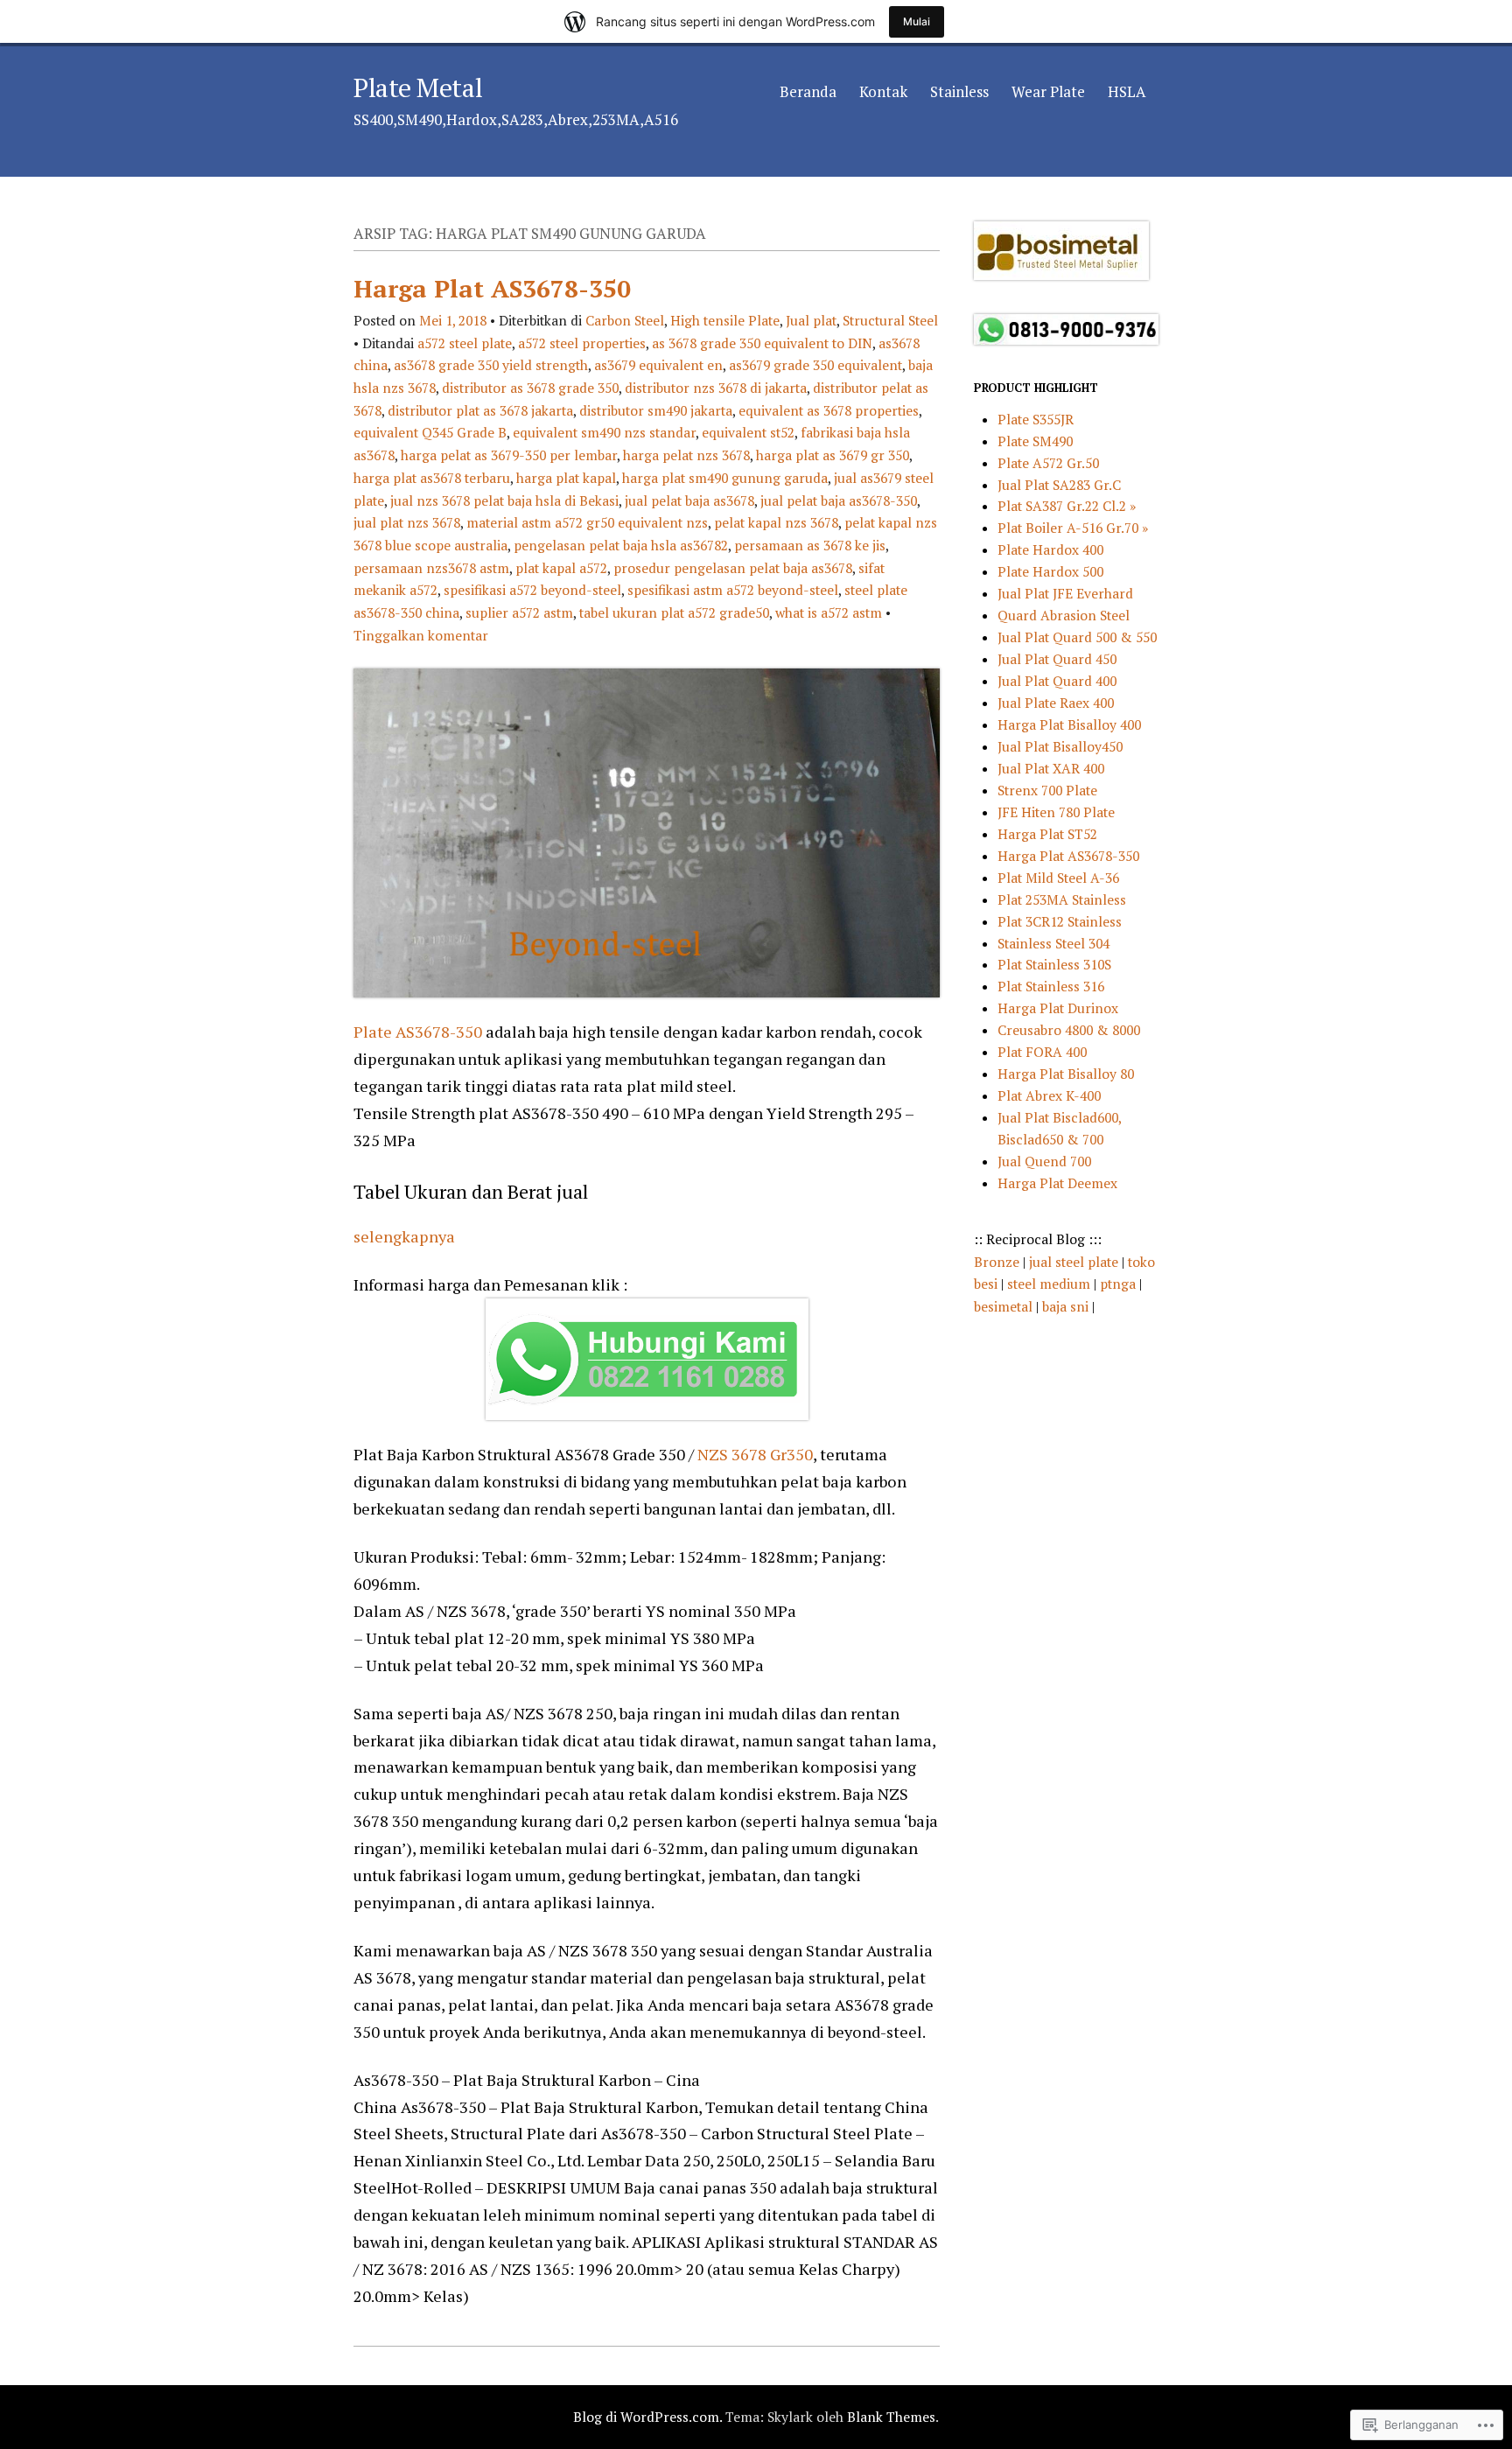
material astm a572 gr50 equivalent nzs (587, 522)
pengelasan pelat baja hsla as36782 (621, 545)
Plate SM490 (1035, 441)
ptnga (1118, 1284)
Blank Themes (891, 2417)
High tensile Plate (725, 320)
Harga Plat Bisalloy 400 (1069, 724)
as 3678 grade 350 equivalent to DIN (762, 343)
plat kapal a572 (561, 568)
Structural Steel (890, 320)
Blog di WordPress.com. (647, 2417)
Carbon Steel (625, 320)
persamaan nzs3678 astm (431, 568)
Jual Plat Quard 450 (1057, 659)
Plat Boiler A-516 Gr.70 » (1073, 528)
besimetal (1005, 1306)
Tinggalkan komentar (421, 635)
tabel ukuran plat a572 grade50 (674, 612)
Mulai (917, 21)
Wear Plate (1048, 91)
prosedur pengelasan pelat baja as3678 (733, 568)
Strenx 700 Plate (1047, 790)
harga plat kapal (566, 478)
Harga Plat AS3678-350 (492, 288)
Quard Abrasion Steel (1064, 615)
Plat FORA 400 (1042, 1052)
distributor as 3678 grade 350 (530, 388)
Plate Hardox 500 (1050, 571)
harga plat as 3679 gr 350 (833, 455)
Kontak (883, 91)
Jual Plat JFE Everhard (1065, 593)
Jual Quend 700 (1044, 1161)
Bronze (998, 1262)
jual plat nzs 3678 (407, 522)
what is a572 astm (829, 612)
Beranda (808, 91)
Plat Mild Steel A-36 (1058, 878)
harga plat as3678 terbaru (432, 478)
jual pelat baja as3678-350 (839, 500)
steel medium (1050, 1284)
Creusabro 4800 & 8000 (1069, 1030)
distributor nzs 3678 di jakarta (716, 388)
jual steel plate (1075, 1262)
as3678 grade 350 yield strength (491, 365)
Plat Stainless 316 (1051, 986)
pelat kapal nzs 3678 (776, 522)
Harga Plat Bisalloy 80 (1066, 1074)
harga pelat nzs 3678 (686, 455)
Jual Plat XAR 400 (1051, 768)
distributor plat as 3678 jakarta (480, 410)
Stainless (959, 91)
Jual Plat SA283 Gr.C (1059, 485)
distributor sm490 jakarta (656, 410)
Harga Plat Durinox (1058, 1008)
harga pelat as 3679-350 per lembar (509, 455)
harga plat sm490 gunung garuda (725, 478)
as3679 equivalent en (658, 365)
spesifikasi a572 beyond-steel (532, 590)
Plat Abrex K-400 (1049, 1095)
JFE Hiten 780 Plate (1056, 812)
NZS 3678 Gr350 (753, 1454)
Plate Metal (418, 87)
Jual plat (811, 320)
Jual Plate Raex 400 (1056, 703)
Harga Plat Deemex (1057, 1183)
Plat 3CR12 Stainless (1060, 921)
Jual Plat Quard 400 (1057, 681)
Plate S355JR (1036, 419)
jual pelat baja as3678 (689, 500)
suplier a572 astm (519, 612)
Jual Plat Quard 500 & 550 (1077, 637)
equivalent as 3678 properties (829, 410)
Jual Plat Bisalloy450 (1060, 746)
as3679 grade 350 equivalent (815, 365)
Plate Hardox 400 (1050, 549)
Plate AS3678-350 (418, 1032)
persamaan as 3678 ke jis (810, 545)
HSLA (1127, 91)
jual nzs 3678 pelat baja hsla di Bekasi (504, 500)
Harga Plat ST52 (1047, 834)
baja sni (1067, 1306)
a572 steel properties (582, 343)
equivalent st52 (748, 432)
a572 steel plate (465, 343)
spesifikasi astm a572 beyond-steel (733, 590)
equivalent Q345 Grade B (430, 432)
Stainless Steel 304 (1053, 943)
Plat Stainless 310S (1054, 964)
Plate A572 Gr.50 (1048, 463)
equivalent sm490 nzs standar (604, 432)
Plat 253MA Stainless (1062, 899)
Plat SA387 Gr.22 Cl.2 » (1067, 506)
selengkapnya (404, 1236)
